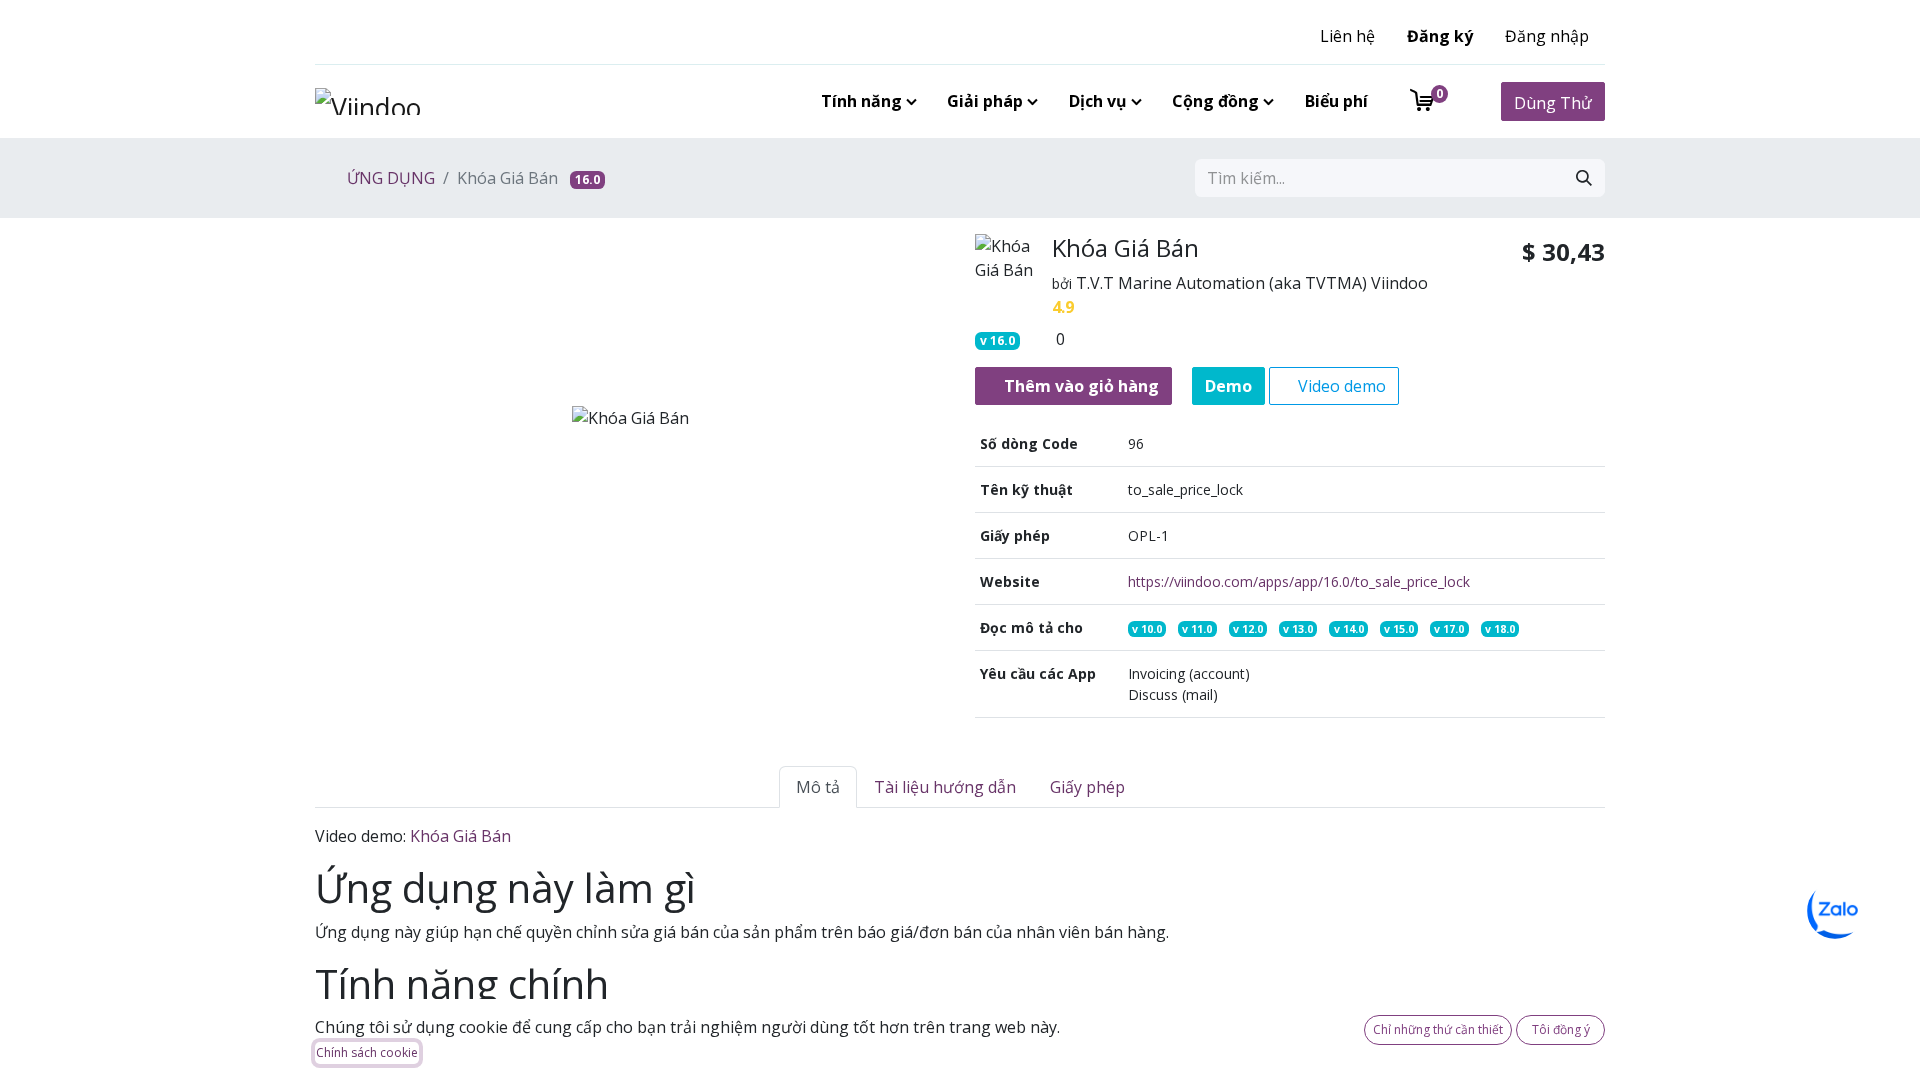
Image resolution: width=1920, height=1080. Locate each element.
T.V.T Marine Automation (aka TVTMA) (1221, 283)
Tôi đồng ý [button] (1561, 1029)
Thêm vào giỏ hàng (1079, 386)
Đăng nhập (1547, 36)
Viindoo (1399, 283)
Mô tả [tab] (818, 787)
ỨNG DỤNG (389, 178)
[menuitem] (865, 101)
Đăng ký (1440, 36)
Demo (1228, 386)
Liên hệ (1347, 36)
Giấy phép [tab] (1087, 787)
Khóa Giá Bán (460, 836)
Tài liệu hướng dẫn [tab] (945, 787)
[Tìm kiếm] (1584, 178)
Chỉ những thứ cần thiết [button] (1438, 1029)
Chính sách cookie (367, 1052)
